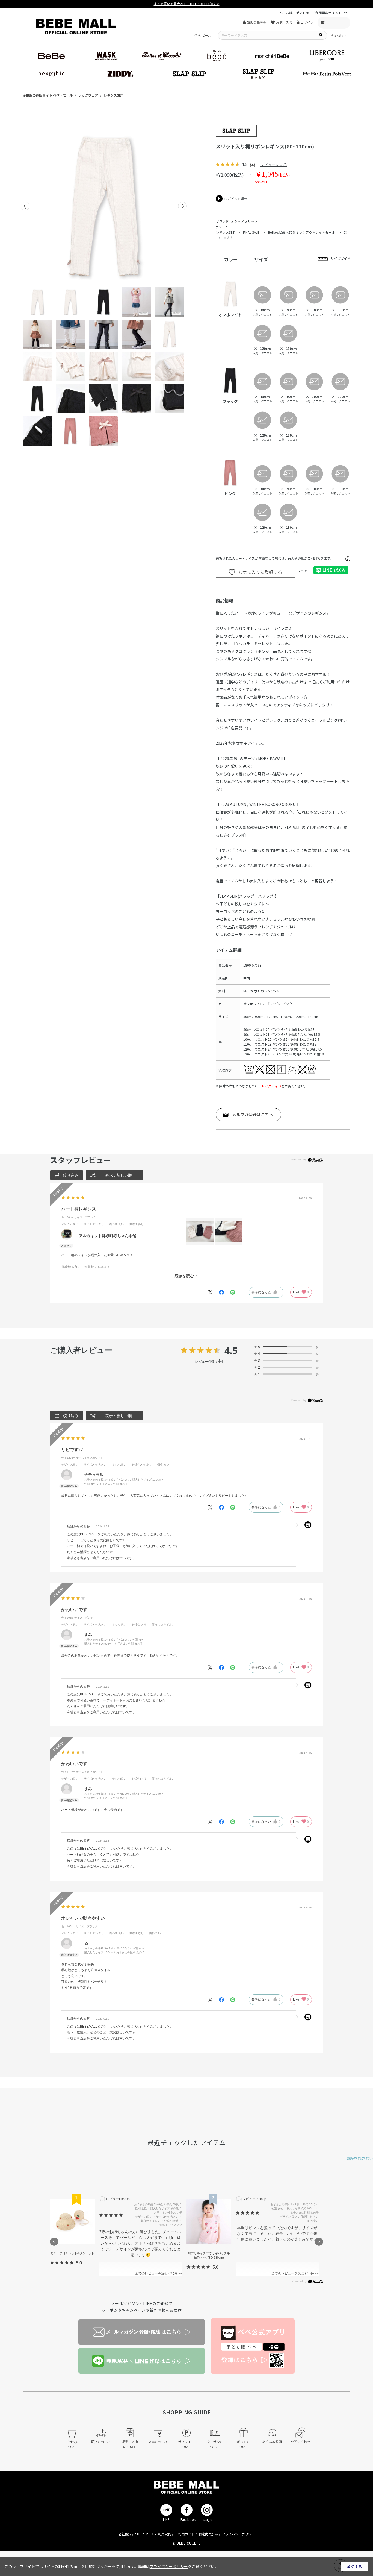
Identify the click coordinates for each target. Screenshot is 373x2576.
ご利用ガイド (185, 2534)
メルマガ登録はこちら (253, 1114)
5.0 (79, 2263)
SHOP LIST (143, 2534)
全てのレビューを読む (154, 2273)
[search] (321, 34)
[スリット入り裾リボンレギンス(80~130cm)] (104, 206)
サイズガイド (271, 1086)
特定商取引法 (208, 2534)
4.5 (231, 1350)
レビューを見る (274, 165)
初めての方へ (339, 35)
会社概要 (125, 2534)
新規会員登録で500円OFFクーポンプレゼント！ (187, 4)
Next (182, 206)
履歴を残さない (360, 2158)
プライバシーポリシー (238, 2534)
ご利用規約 (163, 2534)
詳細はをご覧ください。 (178, 2566)
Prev (25, 206)
